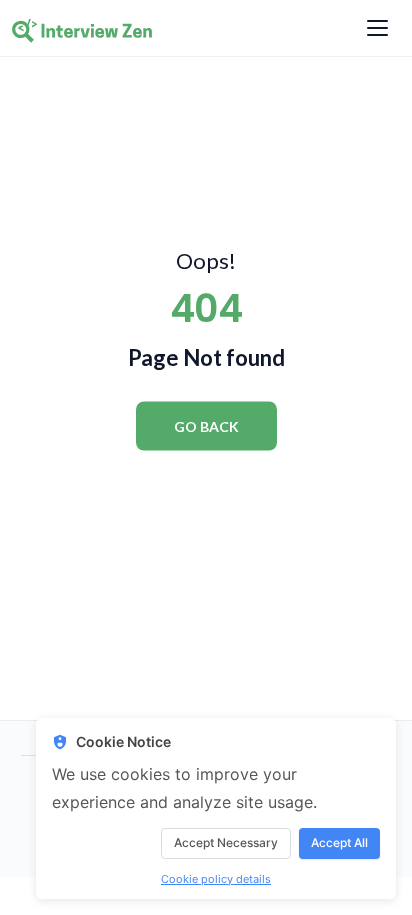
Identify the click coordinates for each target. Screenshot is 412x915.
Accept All (339, 842)
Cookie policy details (216, 879)
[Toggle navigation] (377, 28)
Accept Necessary (226, 842)
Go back (206, 425)
